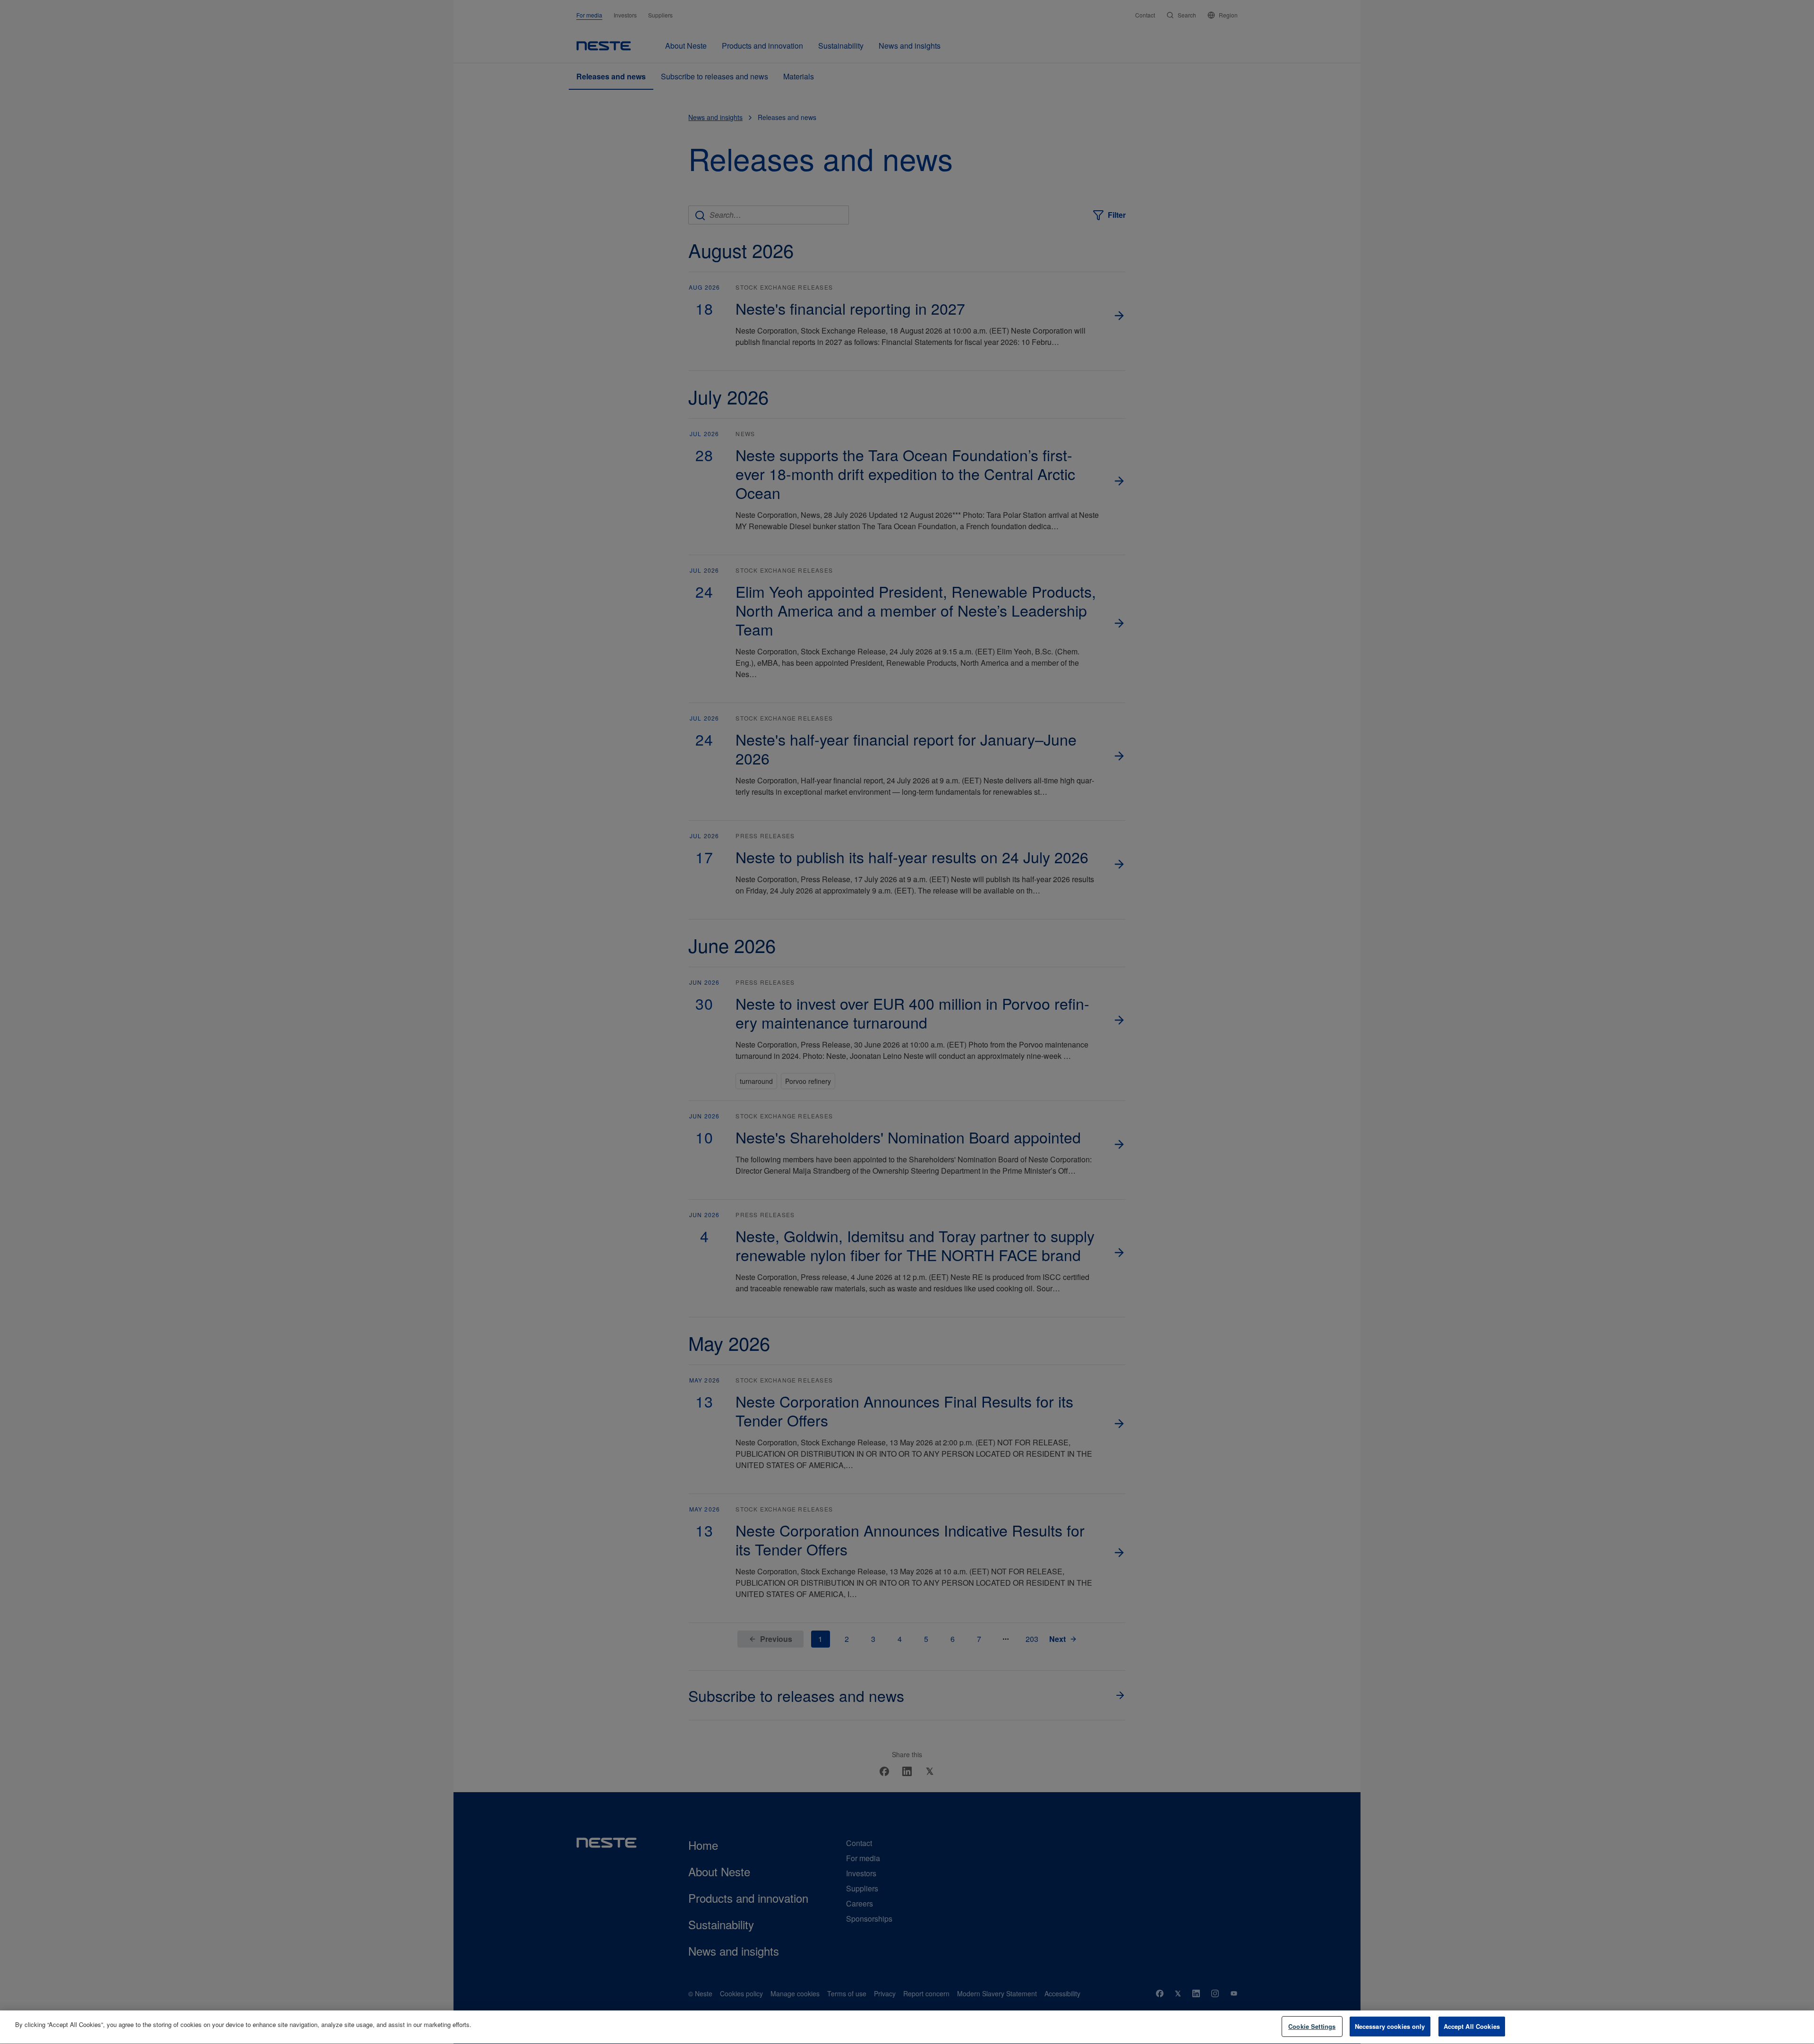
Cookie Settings (1312, 2026)
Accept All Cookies (1472, 2026)
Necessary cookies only (1390, 2026)
